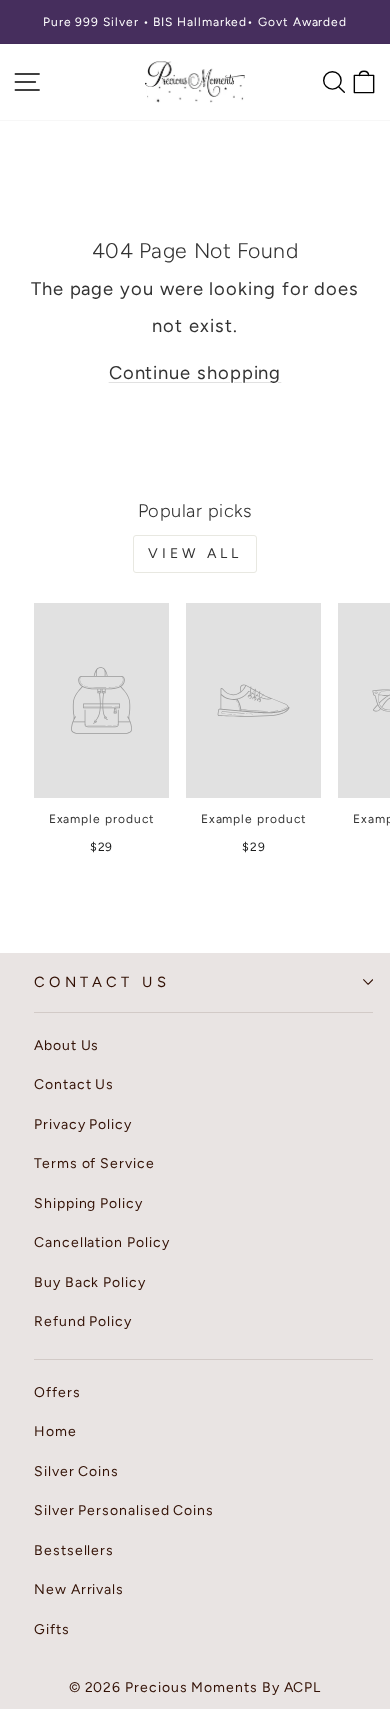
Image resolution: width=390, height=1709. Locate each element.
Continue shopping (195, 373)
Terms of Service (94, 1163)
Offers (57, 1392)
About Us (66, 1045)
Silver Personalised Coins (124, 1510)
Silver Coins (76, 1471)
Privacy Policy (83, 1124)
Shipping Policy (88, 1203)
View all (195, 553)
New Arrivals (79, 1589)
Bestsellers (74, 1550)
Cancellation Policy (101, 1242)
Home (55, 1431)
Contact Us (102, 982)
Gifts (52, 1629)
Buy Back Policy (90, 1282)
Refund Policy (83, 1321)
